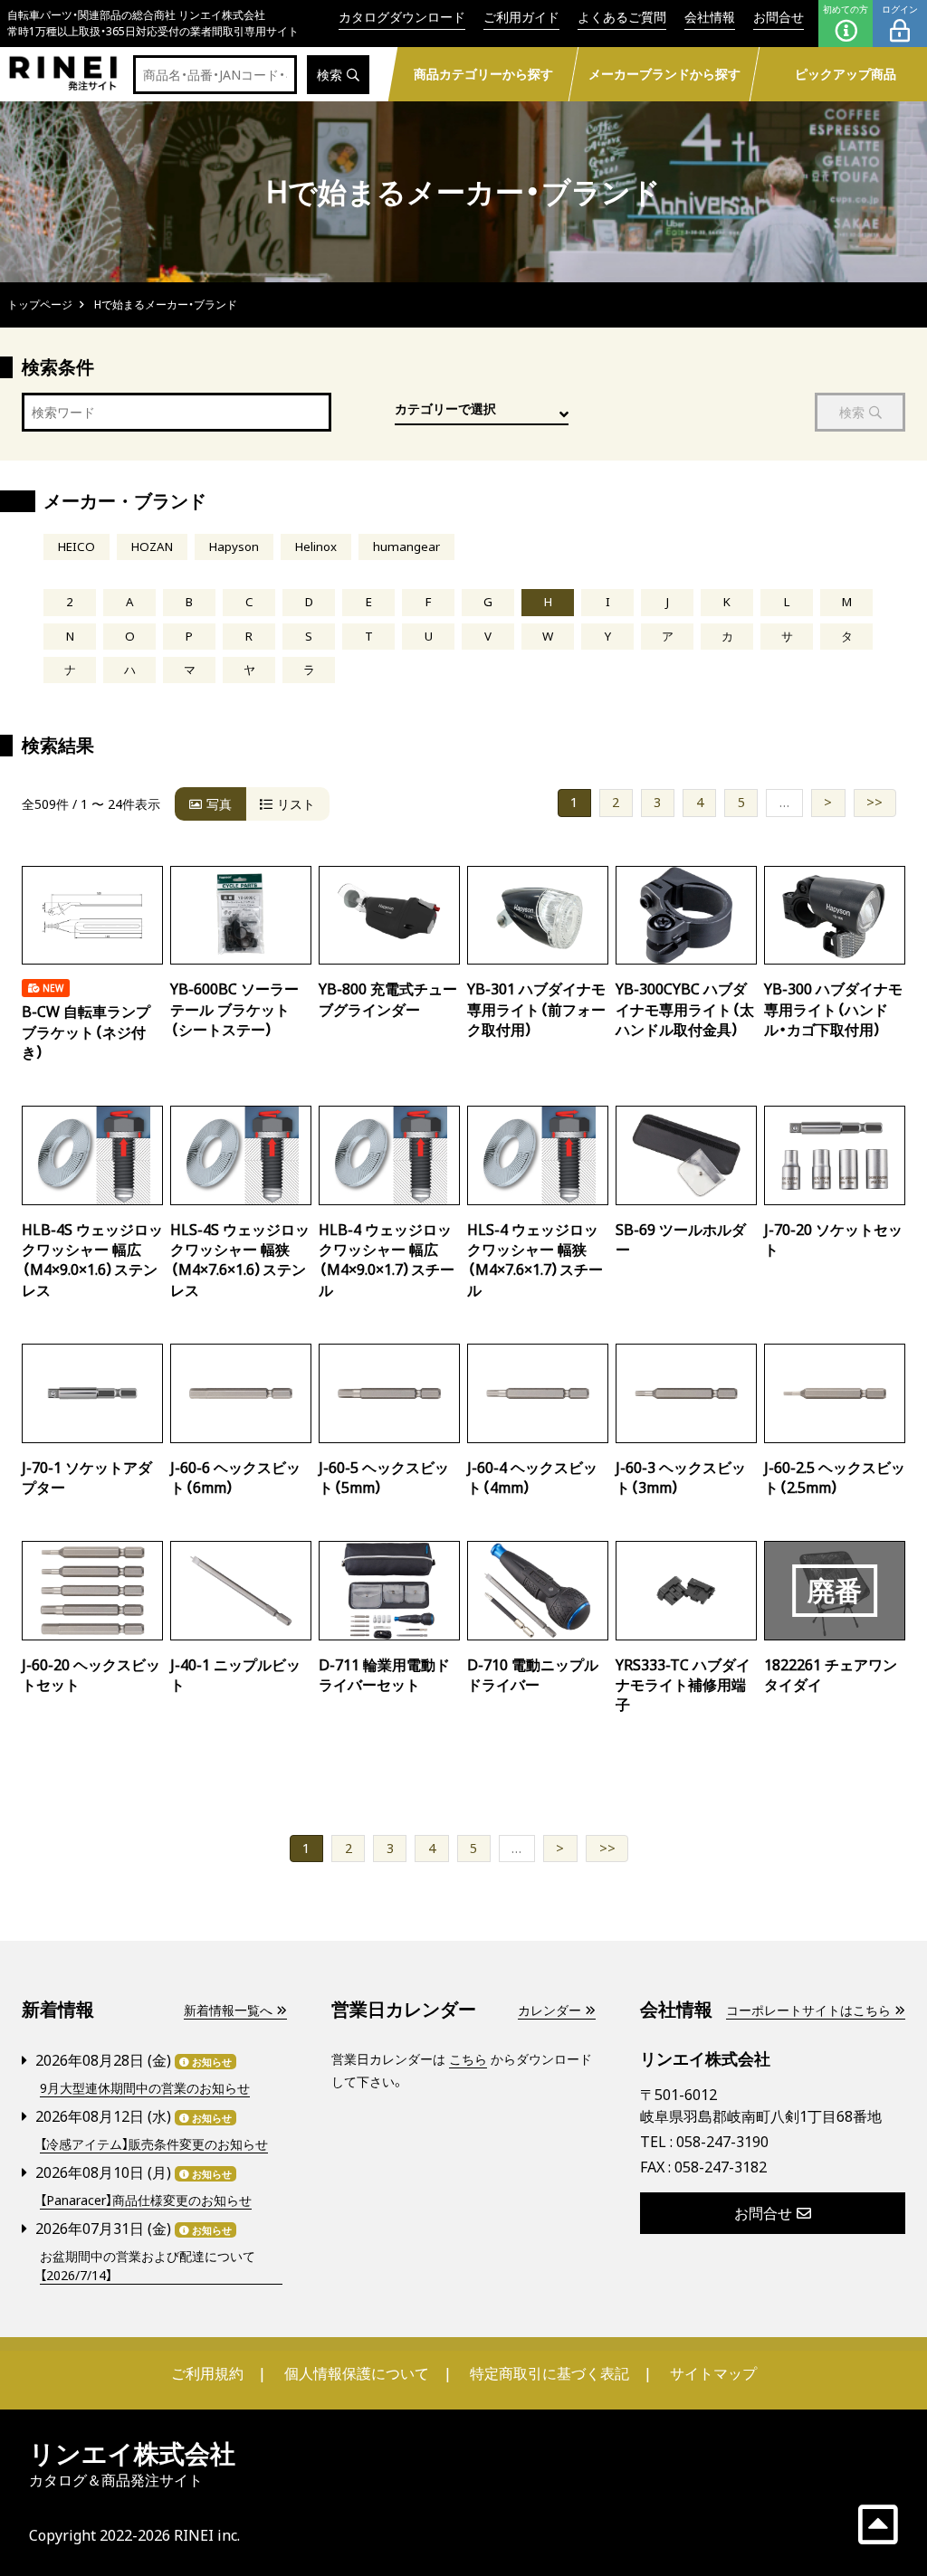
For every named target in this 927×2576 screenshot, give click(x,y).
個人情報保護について (357, 2373)
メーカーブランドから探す (664, 74)
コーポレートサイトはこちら (808, 2010)
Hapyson (234, 547)
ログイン (900, 9)
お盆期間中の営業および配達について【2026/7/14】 (148, 2266)
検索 (330, 75)
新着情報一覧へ (228, 2010)
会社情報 (710, 17)
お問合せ (779, 17)
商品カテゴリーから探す (483, 74)
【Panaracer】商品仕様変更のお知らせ (146, 2200)
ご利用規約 (207, 2373)
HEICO (76, 547)
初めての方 (846, 9)
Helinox (316, 547)
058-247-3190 (722, 2142)
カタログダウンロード (402, 17)
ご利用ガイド (521, 17)
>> (874, 802)
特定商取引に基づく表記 (550, 2373)
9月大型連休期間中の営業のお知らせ (145, 2088)
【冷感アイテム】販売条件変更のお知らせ (154, 2144)
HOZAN (152, 547)
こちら (468, 2059)
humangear (406, 547)
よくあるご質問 (622, 17)
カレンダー (550, 2010)
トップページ (40, 304)
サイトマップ (713, 2373)
